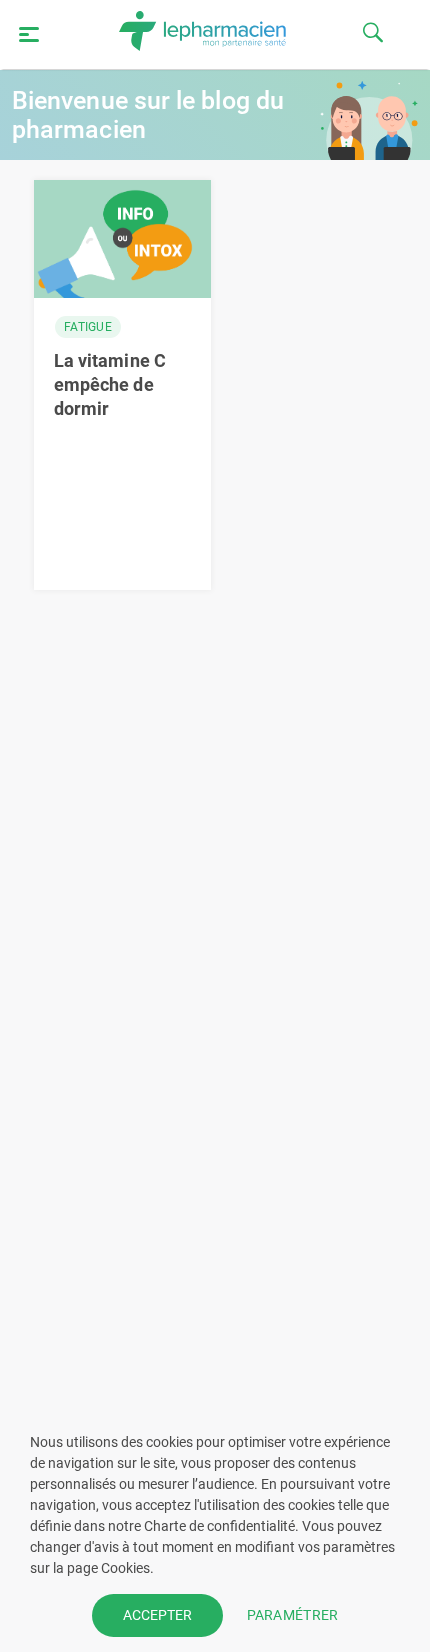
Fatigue (88, 327)
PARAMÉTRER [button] (293, 1615)
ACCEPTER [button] (157, 1615)
